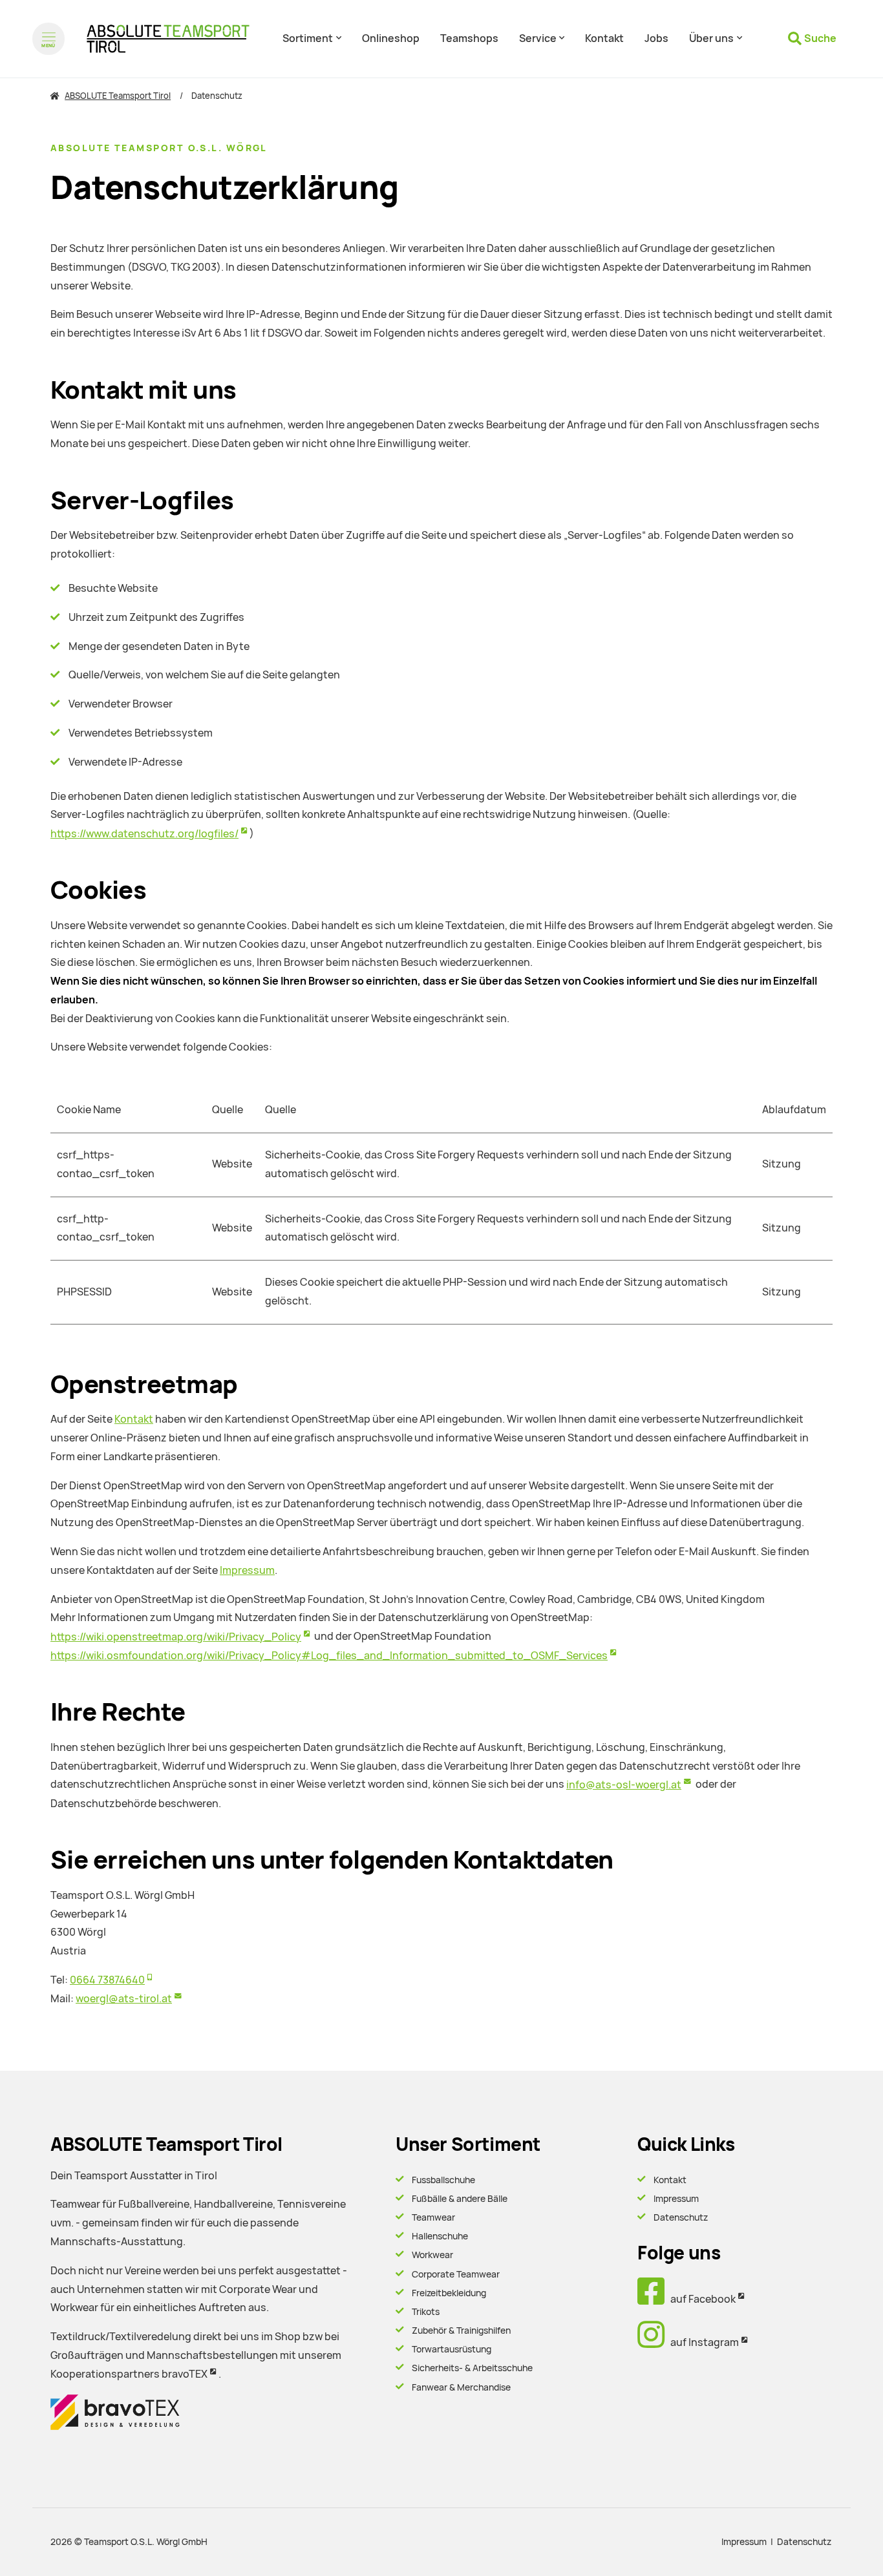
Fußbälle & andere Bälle (460, 2199)
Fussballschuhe (443, 2180)
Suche (820, 38)
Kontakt (134, 1419)
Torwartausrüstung (452, 2349)
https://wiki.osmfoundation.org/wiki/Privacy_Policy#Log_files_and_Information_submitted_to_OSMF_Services (329, 1656)
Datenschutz (681, 2217)
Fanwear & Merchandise (461, 2387)
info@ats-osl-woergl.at (624, 1785)
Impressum (247, 1570)
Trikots (426, 2312)
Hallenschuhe (440, 2236)
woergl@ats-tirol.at (124, 1999)
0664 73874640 (107, 1980)
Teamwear (433, 2217)
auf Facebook (700, 2299)
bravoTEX (185, 2374)
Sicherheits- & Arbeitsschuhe (472, 2368)
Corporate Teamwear (456, 2274)
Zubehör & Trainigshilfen (461, 2330)
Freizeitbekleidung (449, 2293)
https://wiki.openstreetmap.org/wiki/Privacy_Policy (176, 1637)
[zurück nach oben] (838, 2544)
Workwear (432, 2255)
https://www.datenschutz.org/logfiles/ (144, 834)
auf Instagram (702, 2342)
